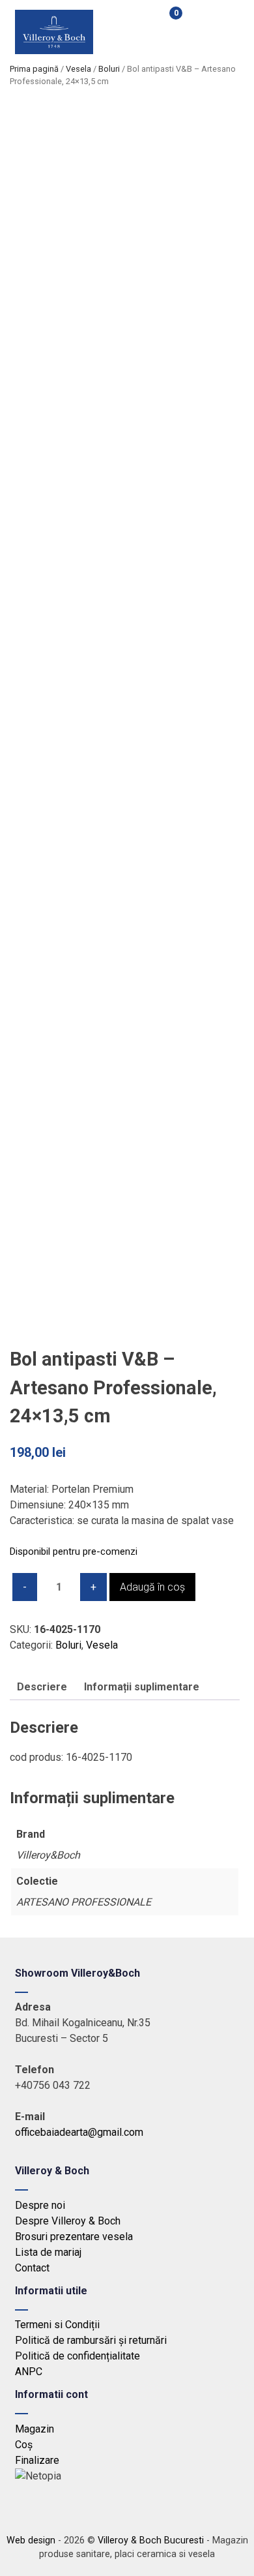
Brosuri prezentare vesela (74, 2237)
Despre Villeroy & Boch (68, 2221)
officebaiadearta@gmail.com (79, 2132)
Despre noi (40, 2205)
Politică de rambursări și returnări (91, 2340)
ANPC (29, 2372)
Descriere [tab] (42, 1687)
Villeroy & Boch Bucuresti (151, 2540)
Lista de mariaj (48, 2252)
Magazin (35, 2429)
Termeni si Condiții (57, 2325)
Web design (31, 2540)
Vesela (78, 69)
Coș (24, 2445)
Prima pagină (34, 69)
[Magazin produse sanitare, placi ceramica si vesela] (54, 51)
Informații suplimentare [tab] (142, 1687)
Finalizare (37, 2460)
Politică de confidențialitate (78, 2356)
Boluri (109, 69)
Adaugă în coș (152, 1587)
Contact (32, 2268)
